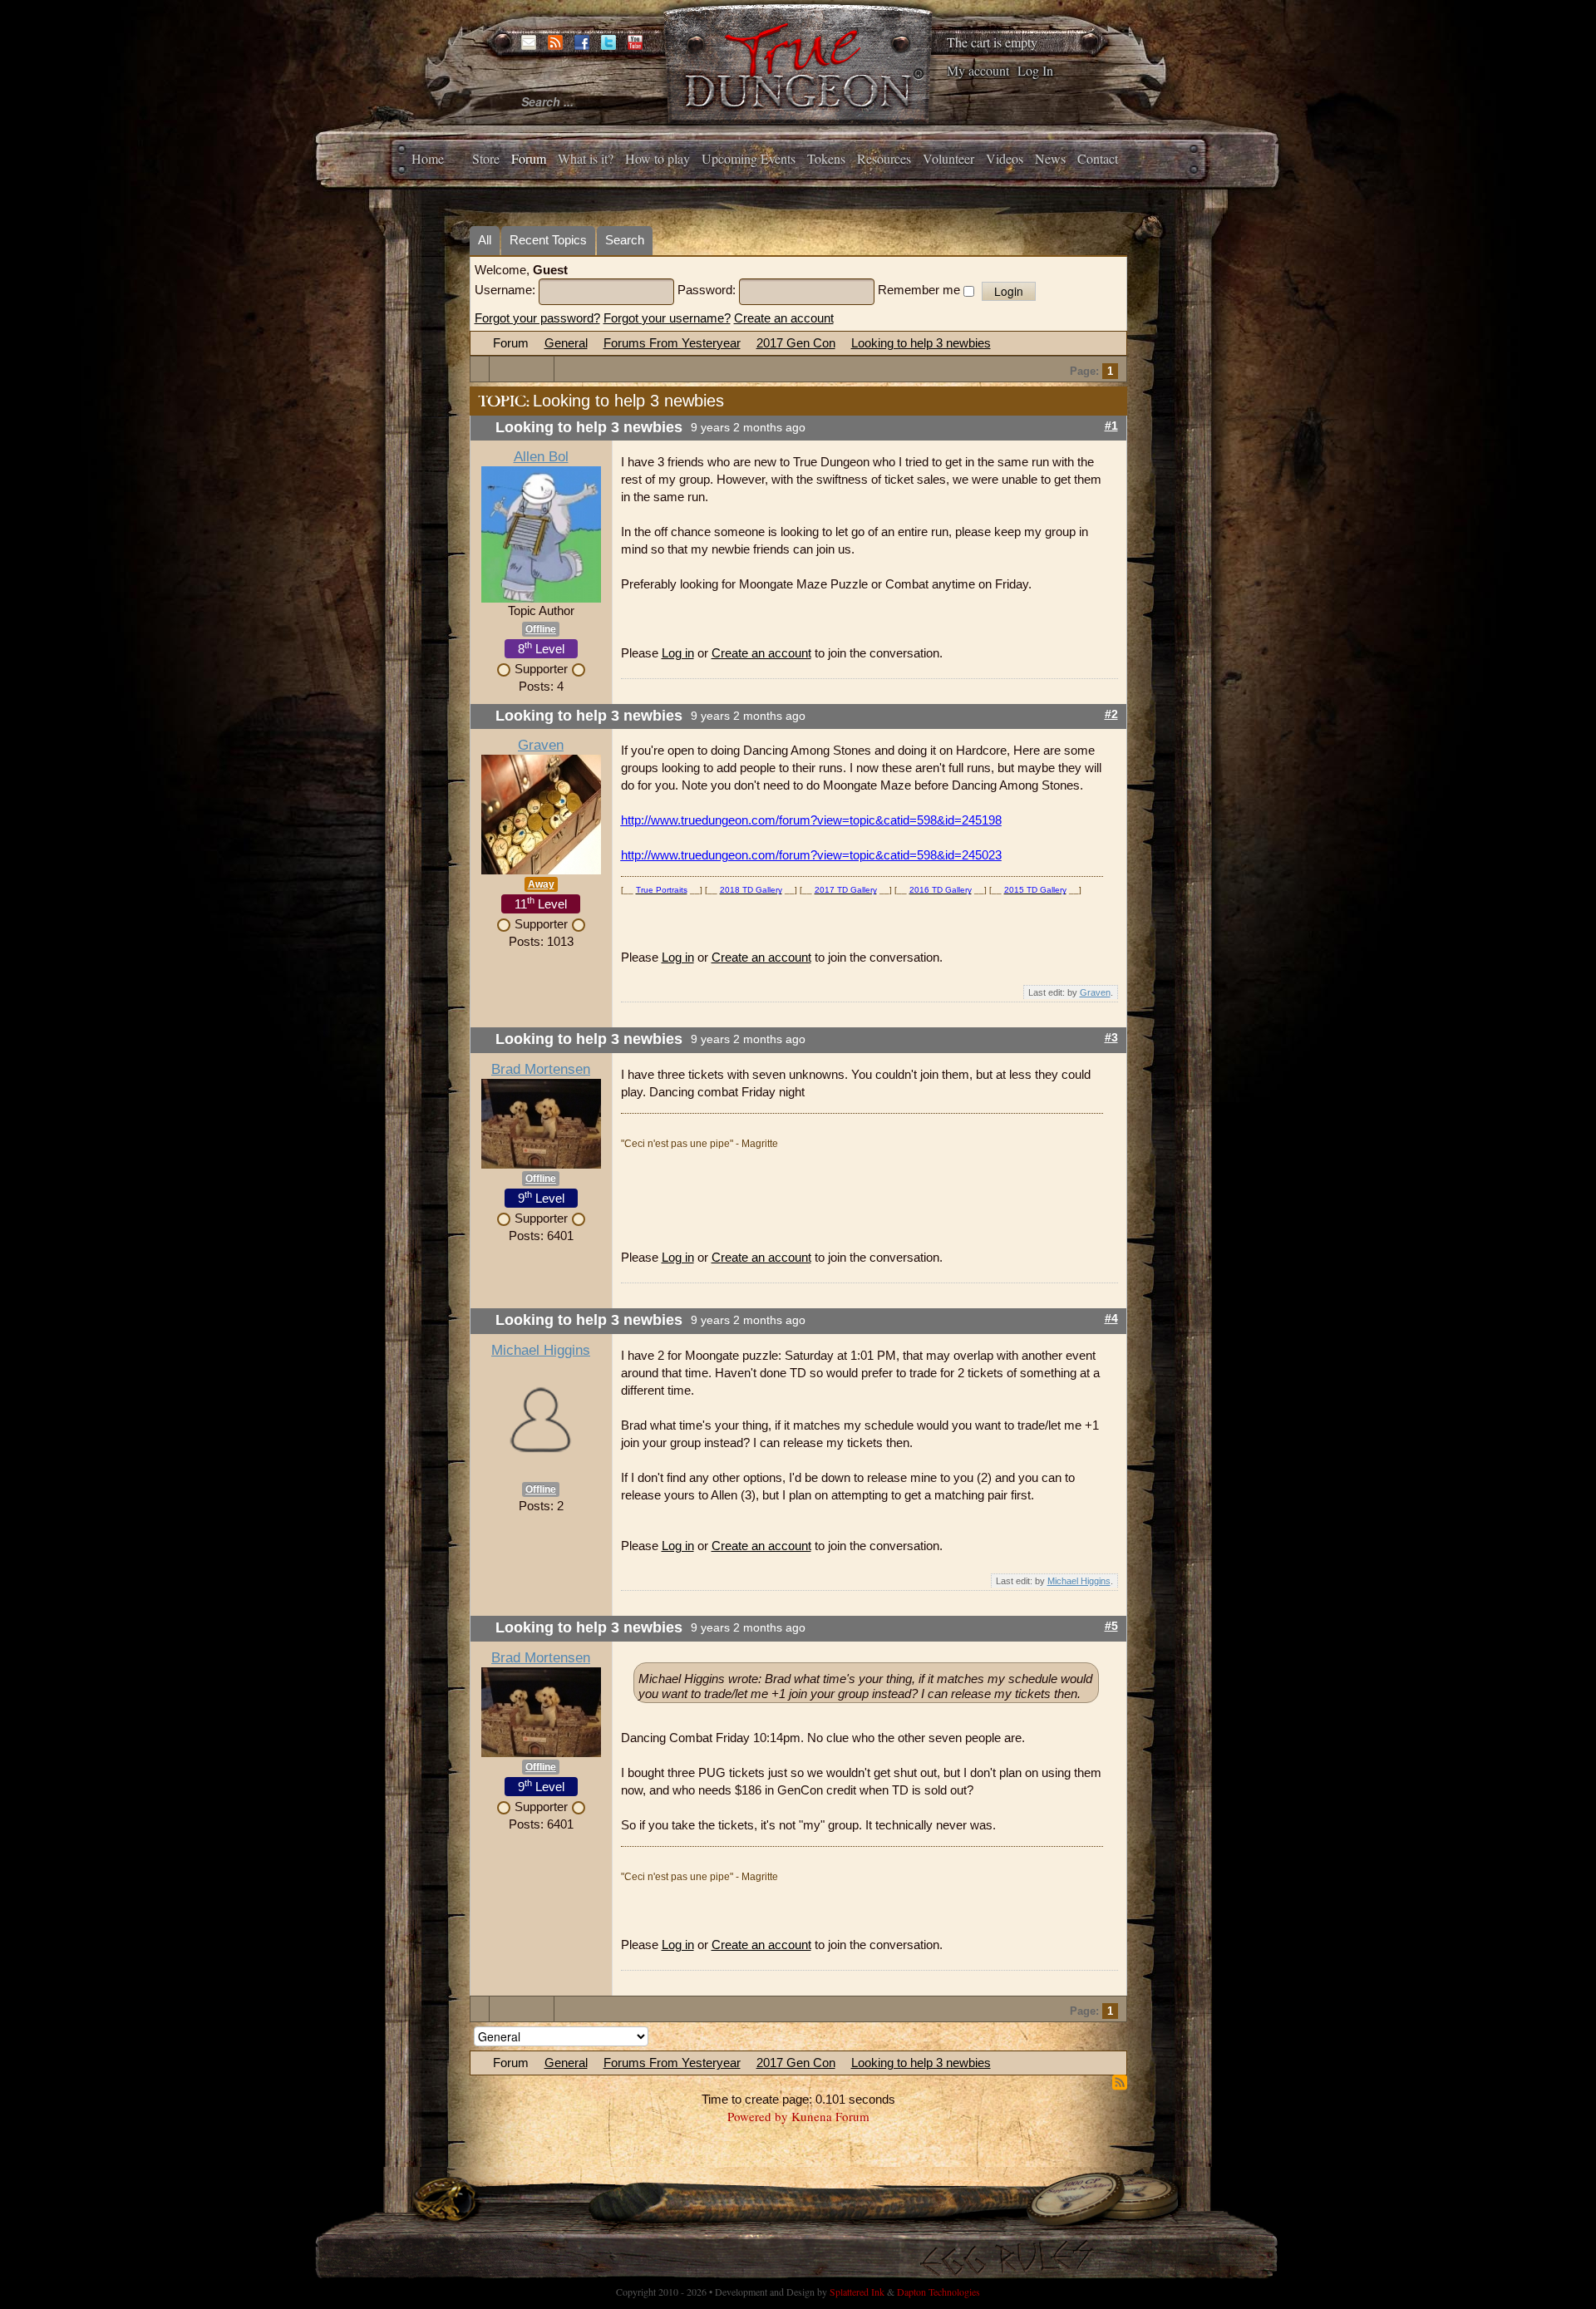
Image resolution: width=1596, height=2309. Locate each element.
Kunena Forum (830, 2116)
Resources (884, 158)
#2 (1111, 714)
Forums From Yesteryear (672, 343)
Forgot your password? (537, 318)
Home (428, 158)
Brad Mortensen (541, 1069)
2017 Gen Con (796, 343)
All (485, 240)
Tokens (826, 158)
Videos (1005, 158)
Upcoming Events (749, 158)
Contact (1098, 158)
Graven (541, 745)
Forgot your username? (667, 318)
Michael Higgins (541, 1350)
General (566, 343)
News (1050, 158)
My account (978, 70)
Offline (541, 629)
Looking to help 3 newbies (921, 343)
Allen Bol (541, 457)
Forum (529, 158)
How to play (658, 158)
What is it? (586, 158)
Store (486, 158)
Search (625, 240)
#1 (1111, 426)
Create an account (784, 318)
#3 (1111, 1038)
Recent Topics (548, 240)
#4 (1111, 1319)
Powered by (758, 2116)
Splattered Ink (857, 2292)
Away (541, 884)
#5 (1111, 1626)
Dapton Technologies (938, 2292)
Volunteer (948, 158)
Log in (678, 653)
